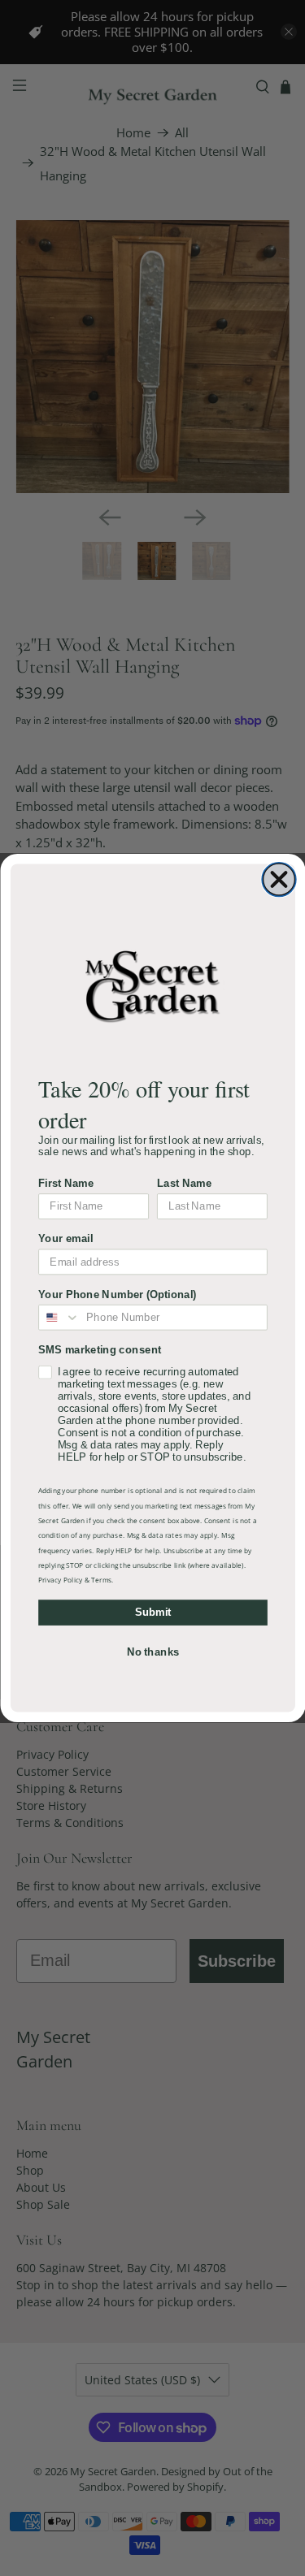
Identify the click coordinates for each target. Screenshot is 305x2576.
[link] (152, 985)
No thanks (152, 1652)
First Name (66, 1183)
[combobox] (59, 1318)
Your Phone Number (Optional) (117, 1294)
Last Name (185, 1183)
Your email (65, 1238)
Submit (152, 1612)
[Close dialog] (279, 880)
